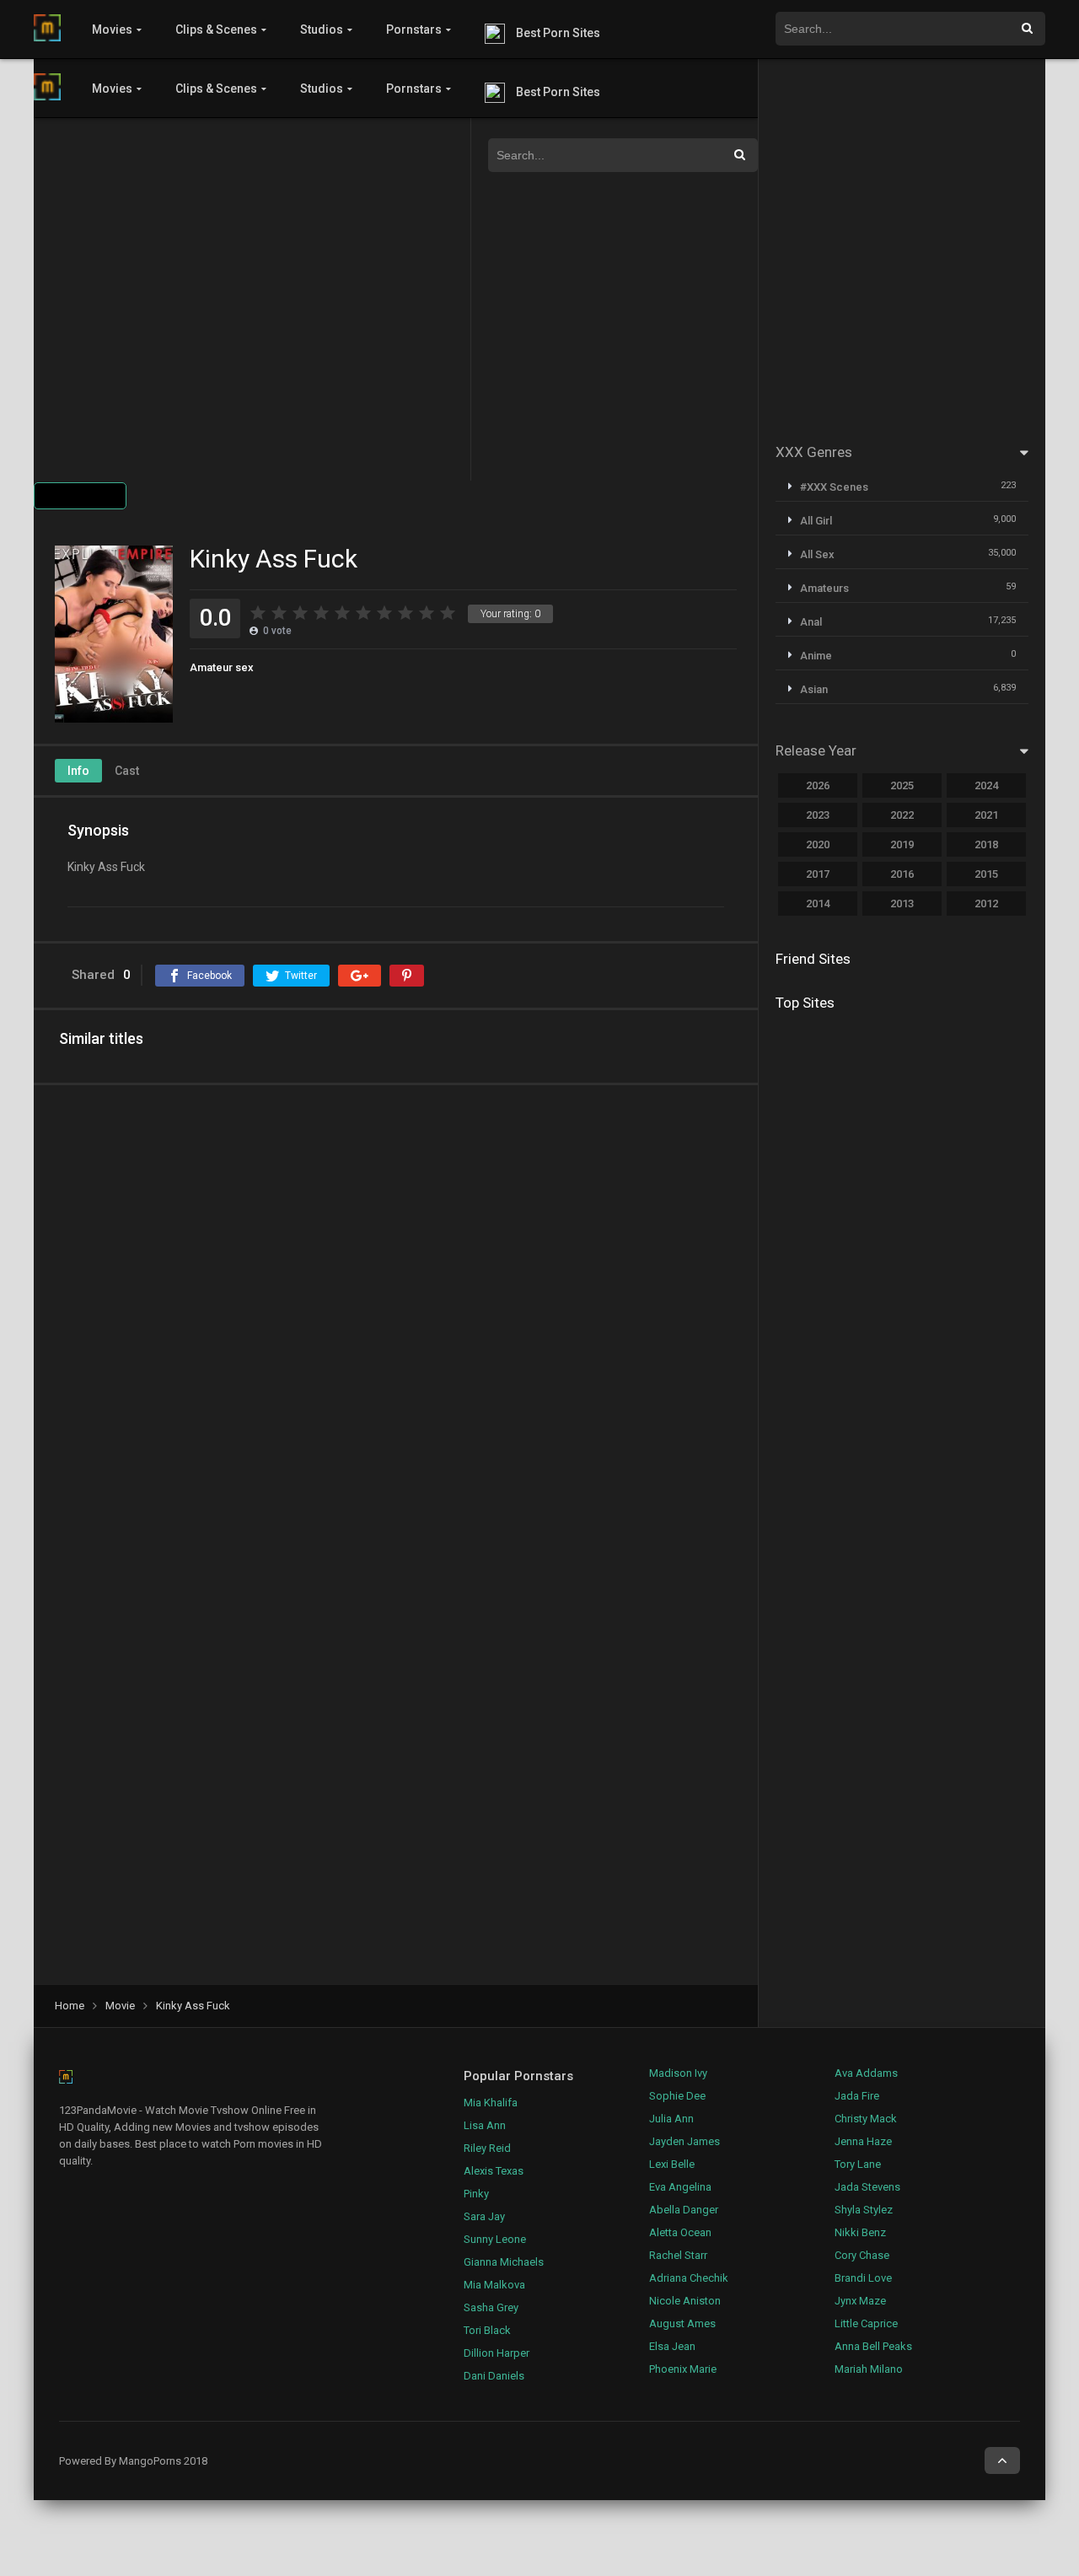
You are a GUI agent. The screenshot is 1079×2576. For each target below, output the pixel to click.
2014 (818, 903)
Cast (127, 771)
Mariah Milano (869, 2369)
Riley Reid (487, 2148)
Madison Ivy (678, 2073)
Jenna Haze (863, 2141)
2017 (818, 874)
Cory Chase (862, 2255)
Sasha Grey (491, 2307)
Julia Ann (671, 2119)
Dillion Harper (497, 2353)
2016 (902, 874)
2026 (818, 785)
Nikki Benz (860, 2232)
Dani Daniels (494, 2376)
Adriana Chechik (689, 2278)
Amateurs (824, 588)
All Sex (817, 554)
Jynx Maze (860, 2301)
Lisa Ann (485, 2125)
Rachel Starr (678, 2255)
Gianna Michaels (504, 2262)
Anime (816, 656)
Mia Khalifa (491, 2103)
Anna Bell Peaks (873, 2346)
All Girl (816, 521)
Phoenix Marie (683, 2369)
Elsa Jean (672, 2346)
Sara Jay (484, 2216)
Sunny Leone (495, 2239)
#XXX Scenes (834, 487)
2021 (986, 815)
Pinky (476, 2194)
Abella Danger (684, 2210)
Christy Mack (866, 2119)
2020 (818, 844)
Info (78, 771)
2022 (902, 815)
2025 (902, 785)
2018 (986, 844)
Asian (814, 689)
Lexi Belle (672, 2164)
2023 (818, 815)
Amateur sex (222, 667)
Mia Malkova (494, 2285)
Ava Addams (866, 2073)
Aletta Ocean (680, 2232)
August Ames (682, 2323)
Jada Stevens (867, 2187)
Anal (811, 622)
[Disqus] (396, 1317)
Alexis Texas (494, 2171)
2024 (986, 785)
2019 (902, 844)
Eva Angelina (680, 2187)
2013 (902, 903)
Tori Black (487, 2330)
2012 (986, 903)
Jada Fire (857, 2096)
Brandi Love (863, 2278)
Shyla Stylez (864, 2210)
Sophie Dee (677, 2096)
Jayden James (684, 2141)
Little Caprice (866, 2323)
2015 (986, 874)
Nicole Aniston (685, 2301)
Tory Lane (858, 2164)
